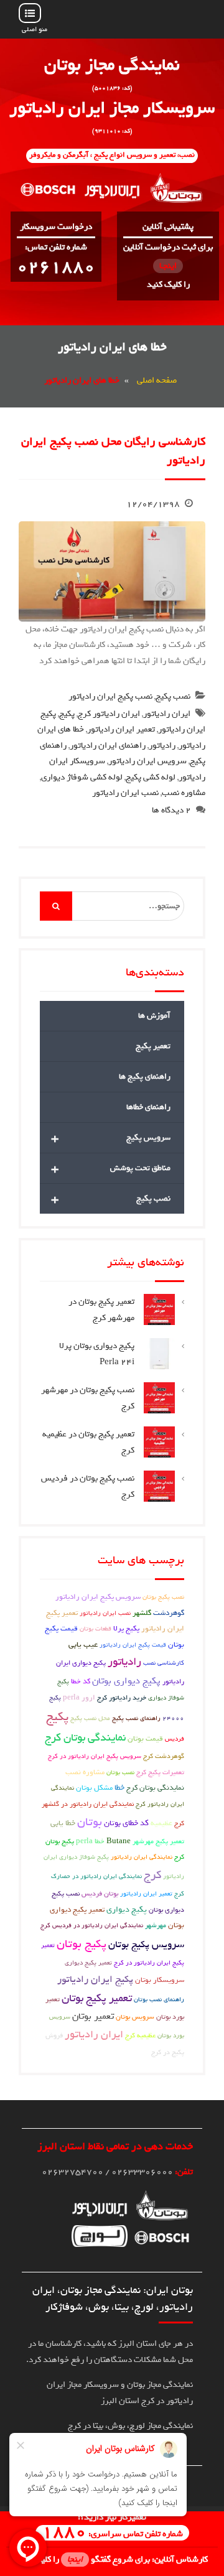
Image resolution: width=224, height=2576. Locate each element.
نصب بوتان (120, 1772)
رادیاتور (162, 746)
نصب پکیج (173, 696)
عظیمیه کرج (140, 2035)
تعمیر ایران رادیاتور (121, 729)
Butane (119, 1841)
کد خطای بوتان (126, 1823)
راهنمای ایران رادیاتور (108, 746)
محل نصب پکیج (90, 1718)
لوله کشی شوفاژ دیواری (82, 777)
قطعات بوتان (96, 1629)
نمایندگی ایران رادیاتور (142, 1857)
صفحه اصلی (157, 380)
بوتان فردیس (100, 1893)
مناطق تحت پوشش (111, 1168)
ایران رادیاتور (167, 714)
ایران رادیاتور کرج (109, 714)
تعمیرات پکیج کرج (160, 1772)
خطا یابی (63, 1823)
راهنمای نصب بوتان (159, 1999)
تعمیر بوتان (93, 2016)
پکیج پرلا (126, 1629)
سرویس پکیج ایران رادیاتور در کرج (95, 1756)
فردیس (175, 1739)
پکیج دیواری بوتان (126, 1681)
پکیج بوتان (82, 1944)
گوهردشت (169, 1613)
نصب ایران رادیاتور (125, 793)
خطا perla (90, 1841)
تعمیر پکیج (153, 1046)
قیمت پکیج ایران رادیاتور (133, 1645)
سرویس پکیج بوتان (146, 1945)
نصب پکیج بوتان (163, 1597)
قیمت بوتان (145, 1739)
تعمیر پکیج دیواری (88, 1963)
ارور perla (79, 1698)
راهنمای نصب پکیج (136, 1718)
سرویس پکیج (111, 1138)
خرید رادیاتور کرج (122, 1698)
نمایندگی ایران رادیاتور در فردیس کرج (92, 1925)
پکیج (67, 714)
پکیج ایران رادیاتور (95, 1979)
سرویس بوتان (135, 2016)
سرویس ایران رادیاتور (147, 761)
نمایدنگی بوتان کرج (155, 1788)
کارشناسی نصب (164, 1663)
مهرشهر (156, 1925)
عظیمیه (161, 1823)
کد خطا (81, 1681)
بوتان (90, 1822)
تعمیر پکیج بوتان (97, 1998)
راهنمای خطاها (148, 1107)
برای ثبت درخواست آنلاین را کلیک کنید (168, 266)
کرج (152, 1875)
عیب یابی (83, 1644)
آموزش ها (154, 1016)
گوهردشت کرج (164, 1756)
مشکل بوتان (94, 1788)
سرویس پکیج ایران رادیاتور (98, 1597)
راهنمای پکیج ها (145, 1076)
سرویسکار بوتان (160, 1980)
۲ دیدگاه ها (171, 810)
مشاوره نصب (184, 793)
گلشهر (142, 1613)
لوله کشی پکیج (151, 777)
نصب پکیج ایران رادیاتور (110, 696)
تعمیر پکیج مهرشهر (158, 1841)
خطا (119, 1788)
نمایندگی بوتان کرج (85, 1738)
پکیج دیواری (127, 1909)
